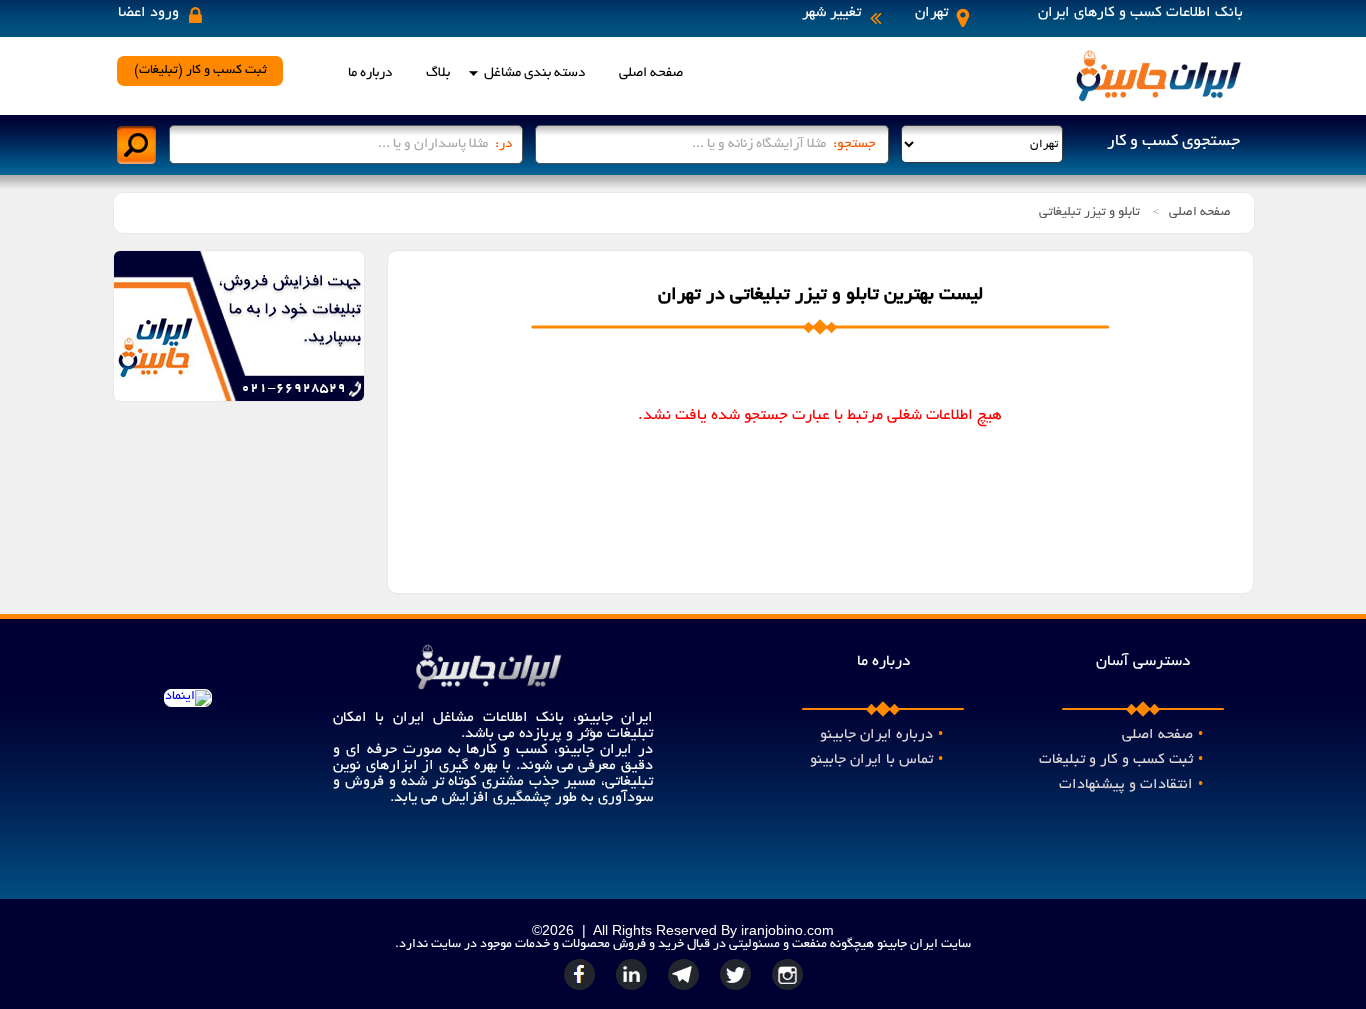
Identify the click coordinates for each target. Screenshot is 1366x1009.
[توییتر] (738, 990)
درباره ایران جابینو (881, 735)
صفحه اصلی (651, 73)
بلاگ (438, 73)
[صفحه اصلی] (1158, 100)
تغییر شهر (831, 13)
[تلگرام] (686, 990)
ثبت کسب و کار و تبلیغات (1121, 760)
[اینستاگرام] (788, 990)
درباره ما (370, 73)
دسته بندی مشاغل (534, 73)
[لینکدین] (634, 990)
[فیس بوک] (582, 990)
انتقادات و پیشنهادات (1131, 785)
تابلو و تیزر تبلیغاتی (1089, 213)
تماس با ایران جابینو (876, 760)
